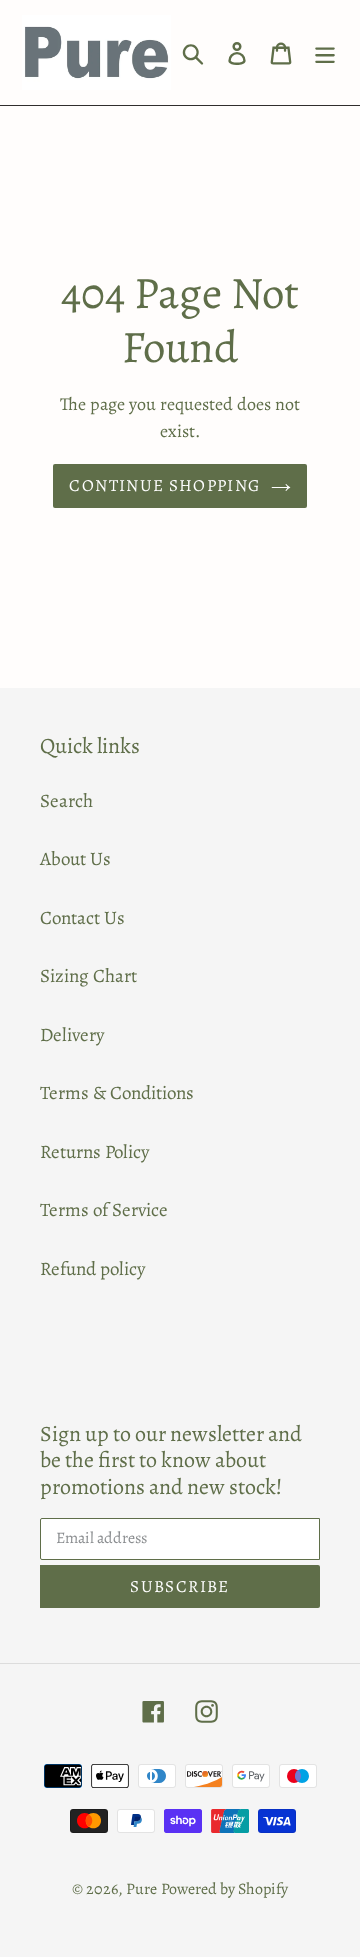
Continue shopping (164, 485)
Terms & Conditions (117, 1093)
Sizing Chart (88, 976)
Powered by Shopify (224, 1889)
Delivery (72, 1035)
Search (66, 801)
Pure (141, 1889)
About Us (75, 859)
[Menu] (325, 52)
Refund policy (92, 1269)
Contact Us (82, 918)
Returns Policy (94, 1152)
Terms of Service (104, 1210)
